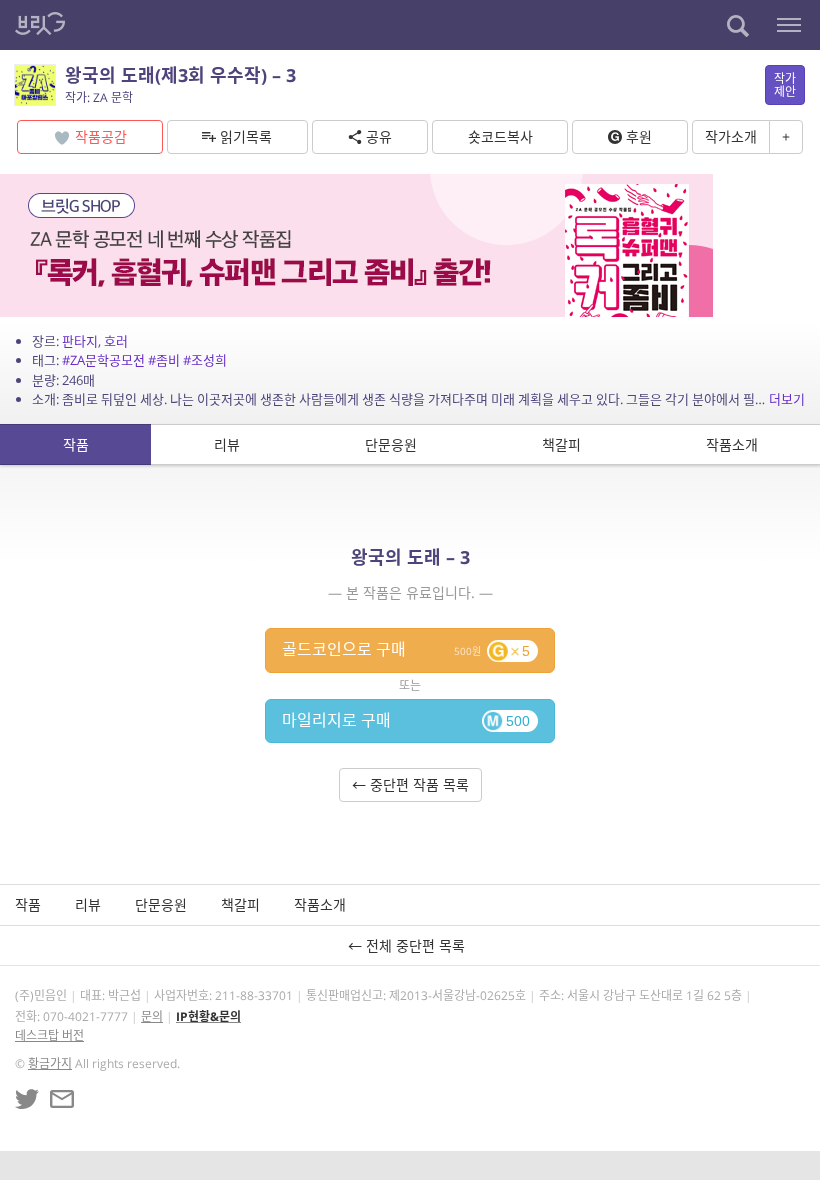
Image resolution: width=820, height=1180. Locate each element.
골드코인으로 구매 (406, 649)
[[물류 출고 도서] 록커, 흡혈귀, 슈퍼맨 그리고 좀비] (356, 243)
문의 (152, 1016)
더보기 (787, 399)
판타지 (80, 341)
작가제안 (785, 85)
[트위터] (27, 1099)
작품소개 (732, 444)
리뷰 (227, 444)
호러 (116, 341)
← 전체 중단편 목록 (410, 945)
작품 (76, 444)
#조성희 (205, 360)
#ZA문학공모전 (103, 360)
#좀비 (164, 360)
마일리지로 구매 (406, 720)
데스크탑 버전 (49, 1035)
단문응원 (391, 444)
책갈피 (561, 444)
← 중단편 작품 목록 (410, 784)
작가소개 (731, 136)
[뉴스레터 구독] (62, 1099)
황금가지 (50, 1063)
